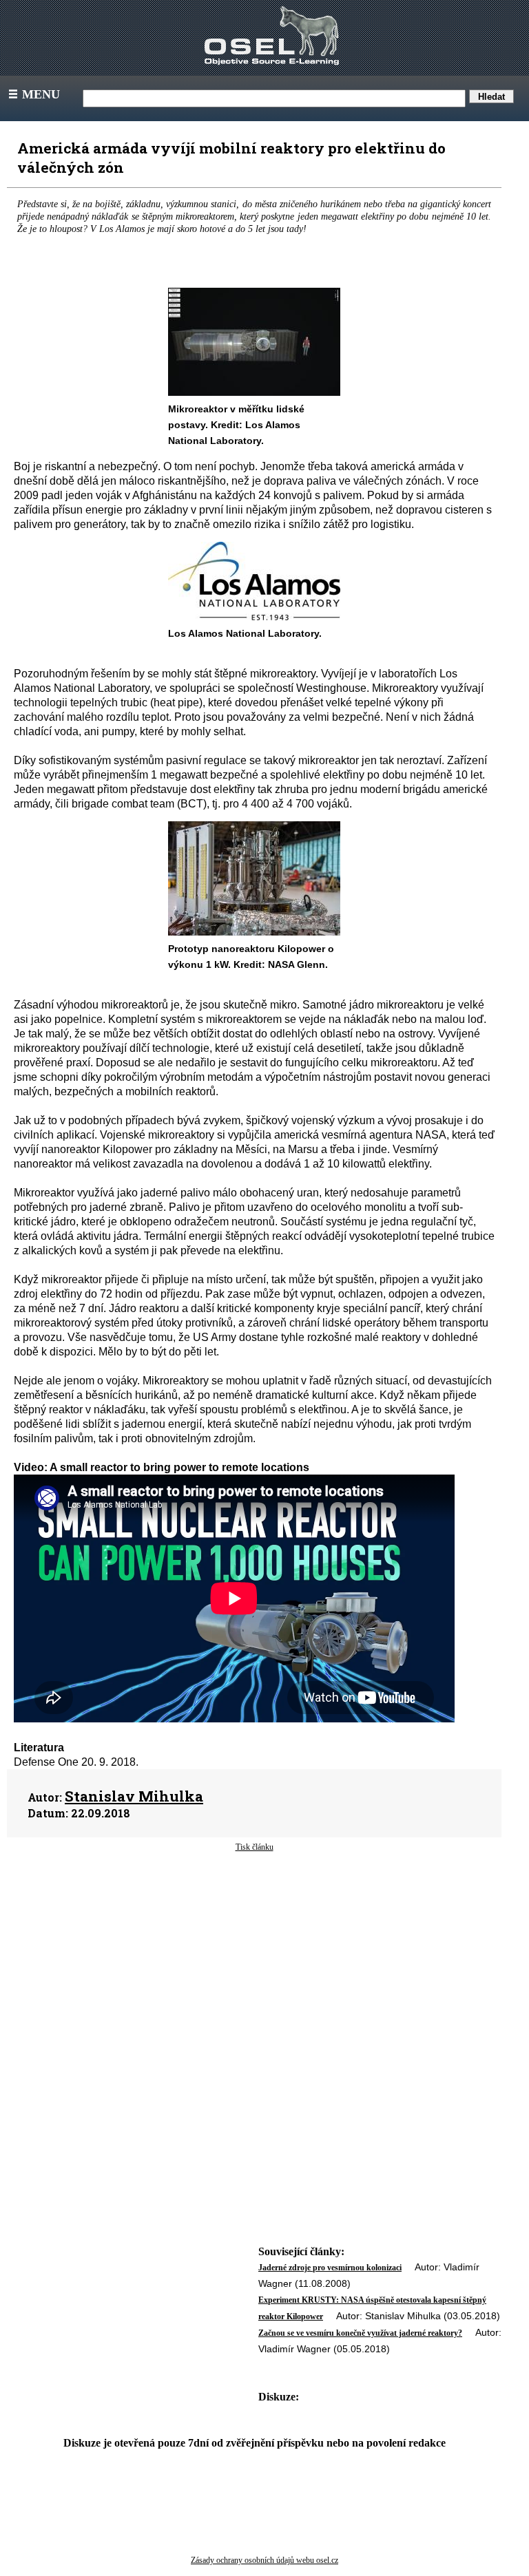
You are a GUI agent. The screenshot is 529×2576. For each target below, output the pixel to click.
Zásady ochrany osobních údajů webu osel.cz (264, 2560)
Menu (33, 94)
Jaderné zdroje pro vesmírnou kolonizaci (330, 2268)
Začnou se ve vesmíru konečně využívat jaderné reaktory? (360, 2333)
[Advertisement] (254, 1963)
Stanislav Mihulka (134, 1796)
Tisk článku (255, 1847)
